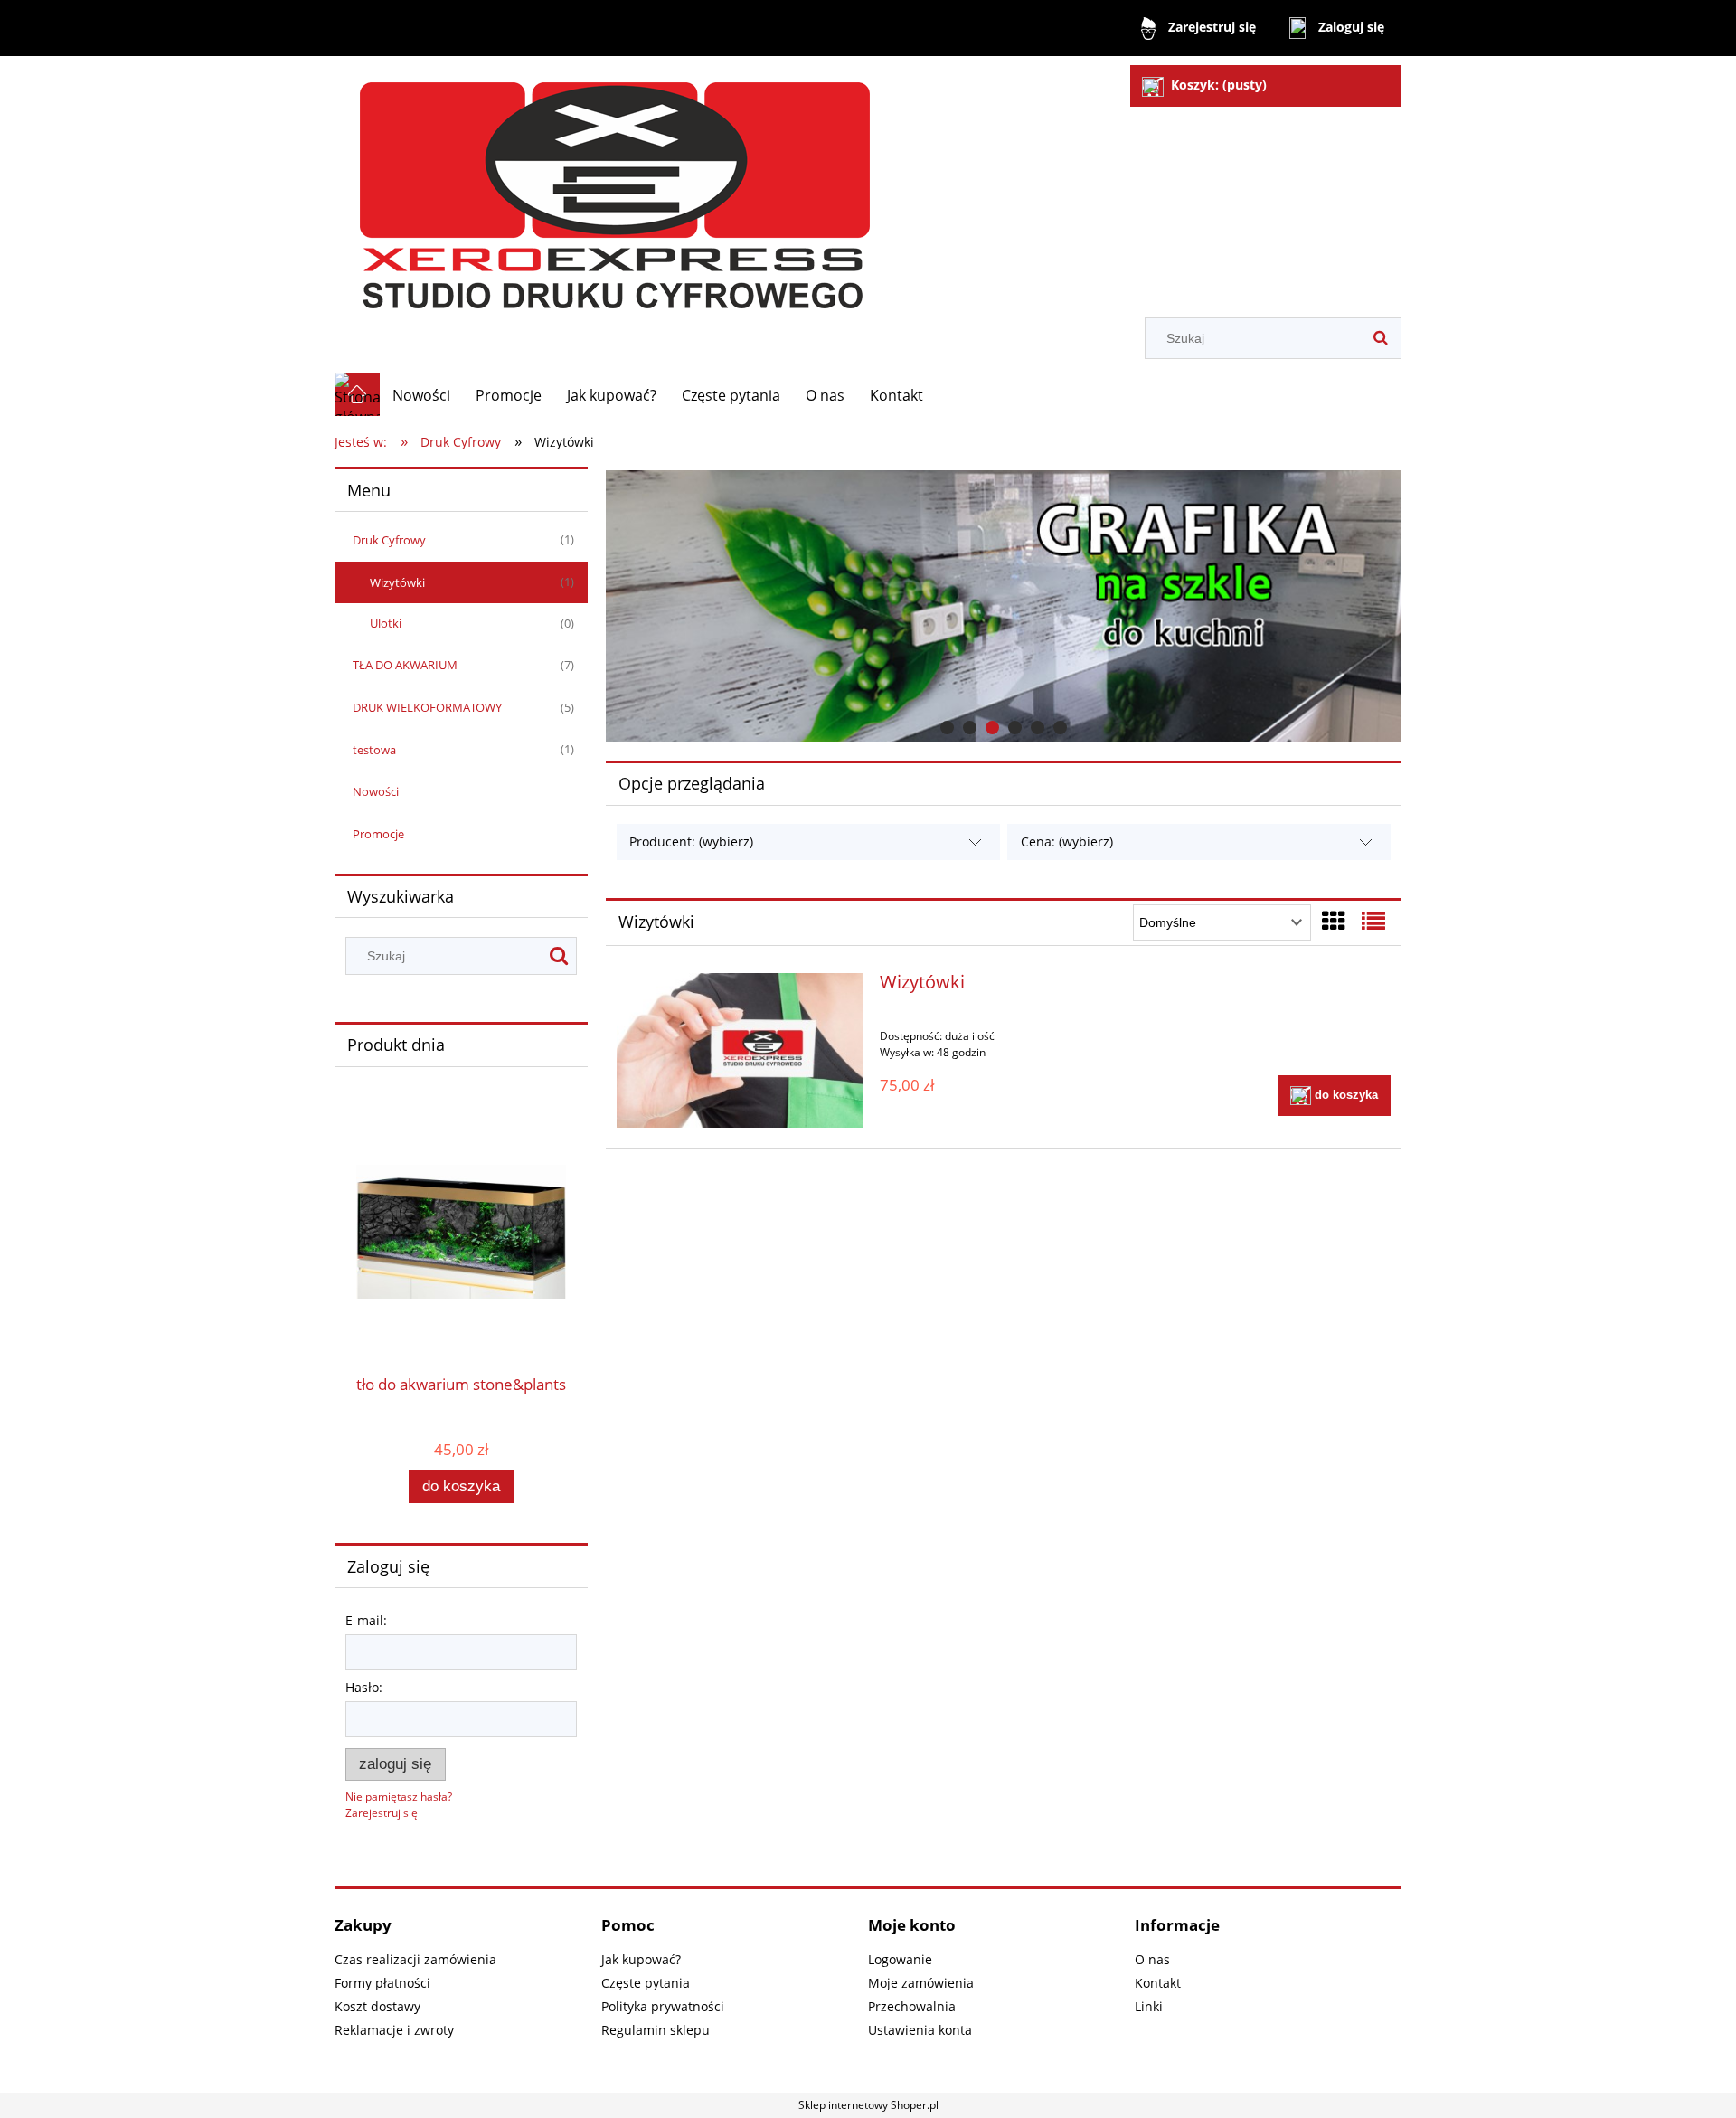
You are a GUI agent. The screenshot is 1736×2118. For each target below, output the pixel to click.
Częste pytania (646, 1983)
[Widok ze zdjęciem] (1334, 921)
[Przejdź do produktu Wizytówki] (740, 1050)
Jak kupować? (641, 1959)
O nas (1152, 1959)
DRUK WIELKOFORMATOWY (427, 707)
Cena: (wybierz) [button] (1067, 842)
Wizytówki (397, 582)
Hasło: (364, 1687)
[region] (1004, 606)
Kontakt (1158, 1983)
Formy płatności (382, 1983)
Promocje (378, 834)
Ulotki (386, 623)
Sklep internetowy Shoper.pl (868, 2105)
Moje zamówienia (921, 1983)
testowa (374, 750)
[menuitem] (421, 395)
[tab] (947, 728)
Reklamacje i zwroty (394, 2030)
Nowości (376, 791)
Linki (1149, 2006)
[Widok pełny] (1373, 921)
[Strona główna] (617, 189)
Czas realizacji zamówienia (415, 1959)
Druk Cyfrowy (389, 540)
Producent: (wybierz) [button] (691, 842)
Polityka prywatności (663, 2006)
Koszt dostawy (377, 2006)
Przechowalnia (912, 2006)
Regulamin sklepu (656, 2030)
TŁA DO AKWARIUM (405, 665)
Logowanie (900, 1959)
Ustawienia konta (920, 2030)
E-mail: (366, 1620)
